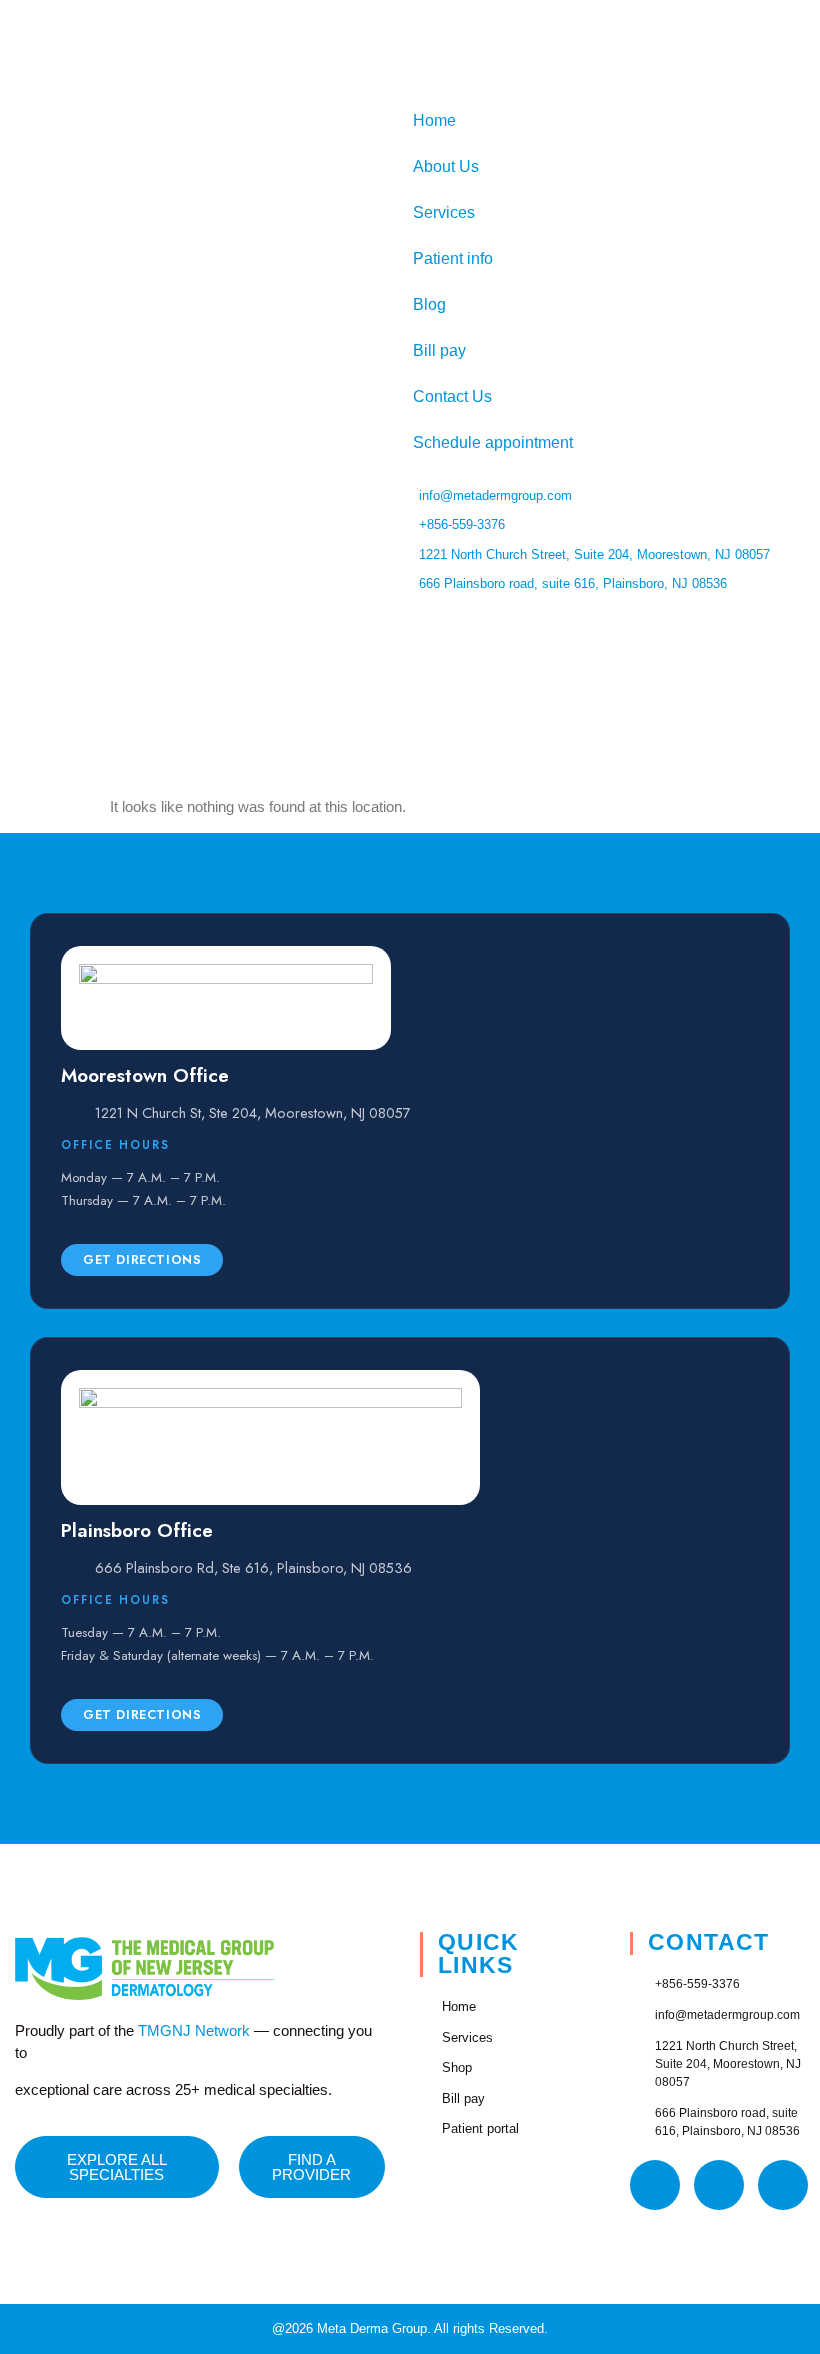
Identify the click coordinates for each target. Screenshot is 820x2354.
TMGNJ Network (194, 2030)
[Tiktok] (783, 2185)
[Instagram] (719, 2185)
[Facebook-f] (655, 2185)
